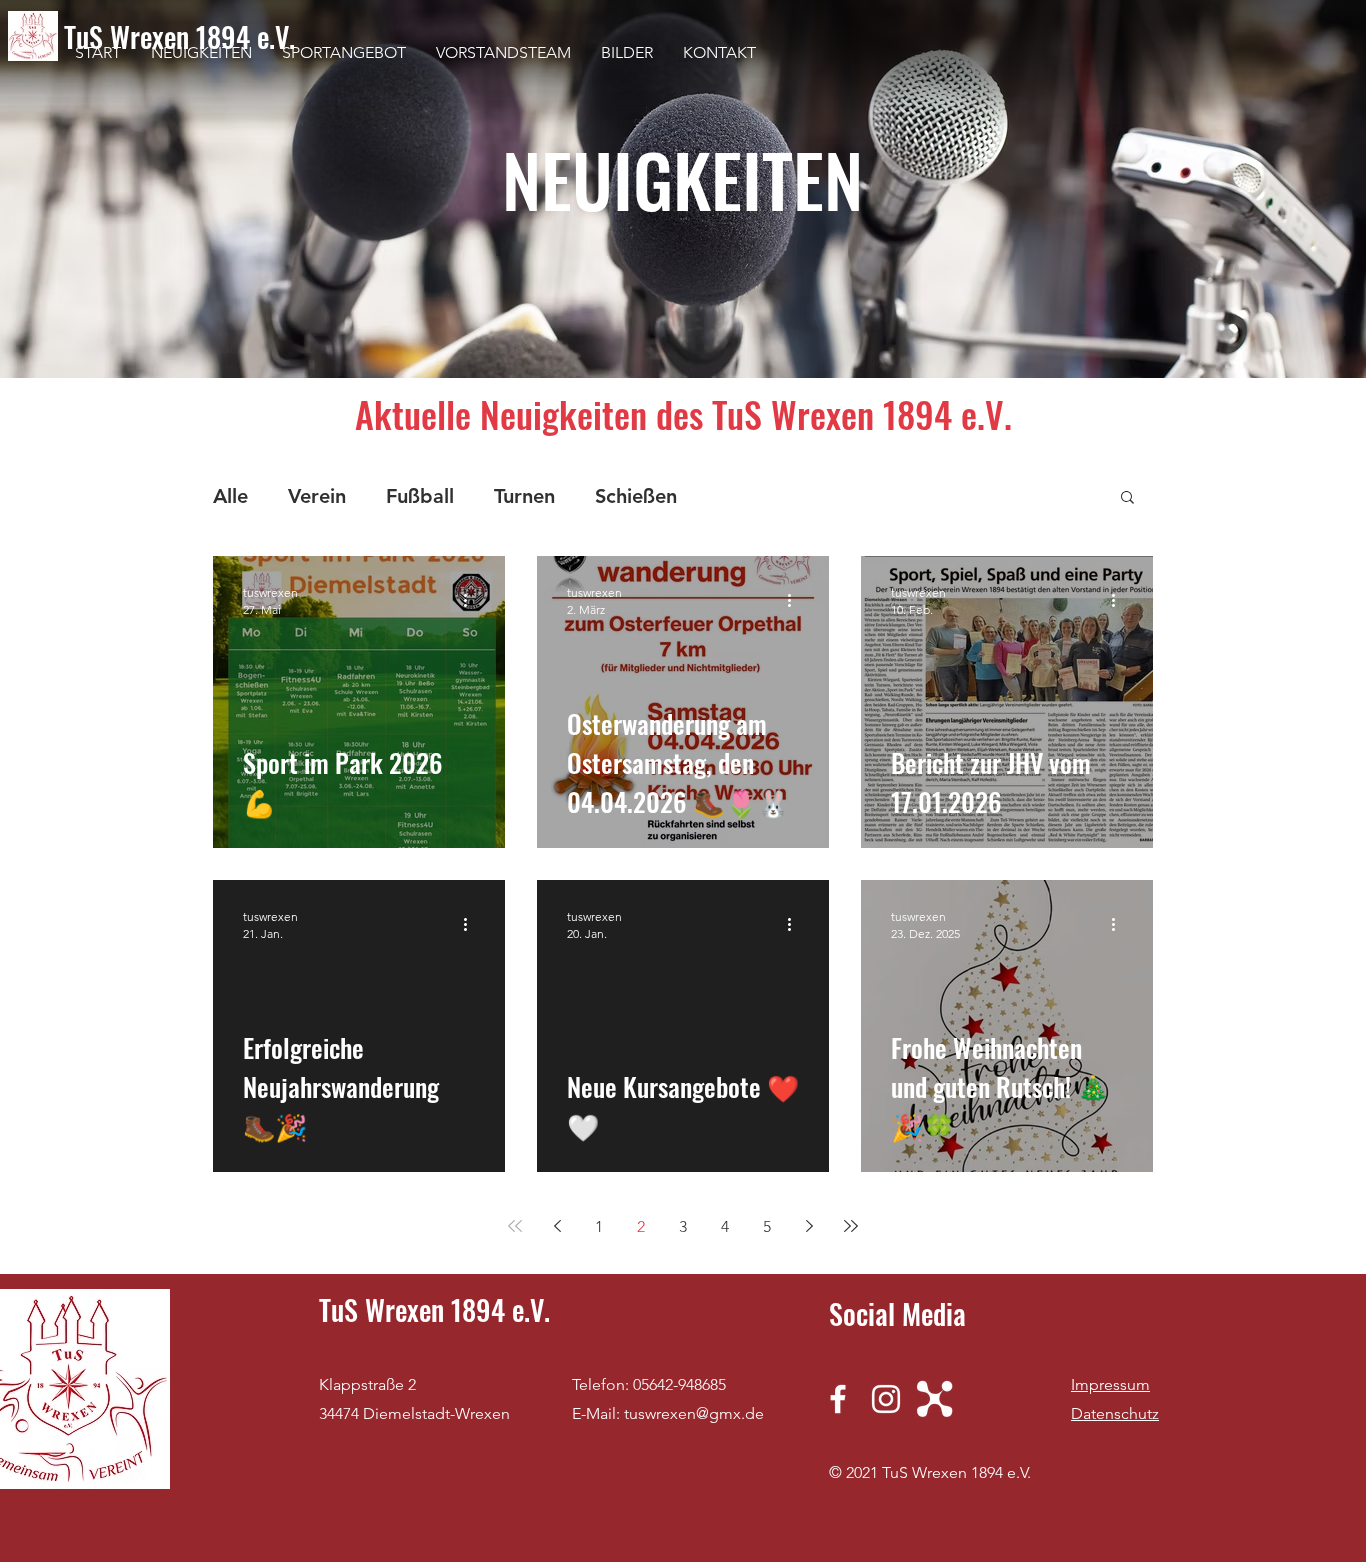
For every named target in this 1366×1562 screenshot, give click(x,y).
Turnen (524, 496)
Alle (230, 496)
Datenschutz (1115, 1413)
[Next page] (809, 1226)
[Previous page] (557, 1226)
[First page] (515, 1226)
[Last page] (851, 1226)
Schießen (636, 496)
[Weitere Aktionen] (472, 600)
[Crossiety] (934, 1399)
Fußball (420, 496)
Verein (317, 496)
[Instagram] (886, 1399)
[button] (1127, 498)
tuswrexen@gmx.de (694, 1413)
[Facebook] (838, 1399)
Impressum (1110, 1384)
